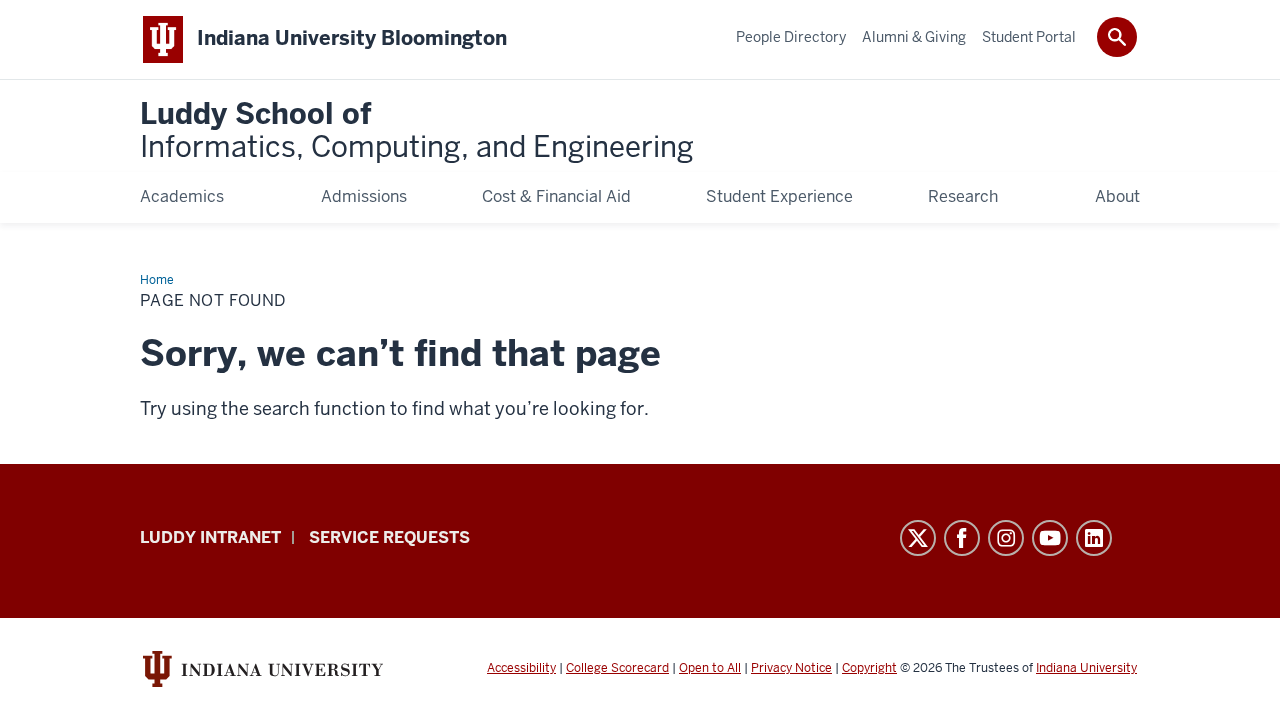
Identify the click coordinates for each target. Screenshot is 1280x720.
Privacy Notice (791, 668)
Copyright (869, 668)
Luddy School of (417, 131)
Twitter (918, 538)
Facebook (962, 538)
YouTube (1050, 538)
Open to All (710, 668)
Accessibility (521, 668)
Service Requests (389, 537)
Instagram (1006, 538)
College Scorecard (617, 668)
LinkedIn (1094, 538)
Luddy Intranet (210, 537)
